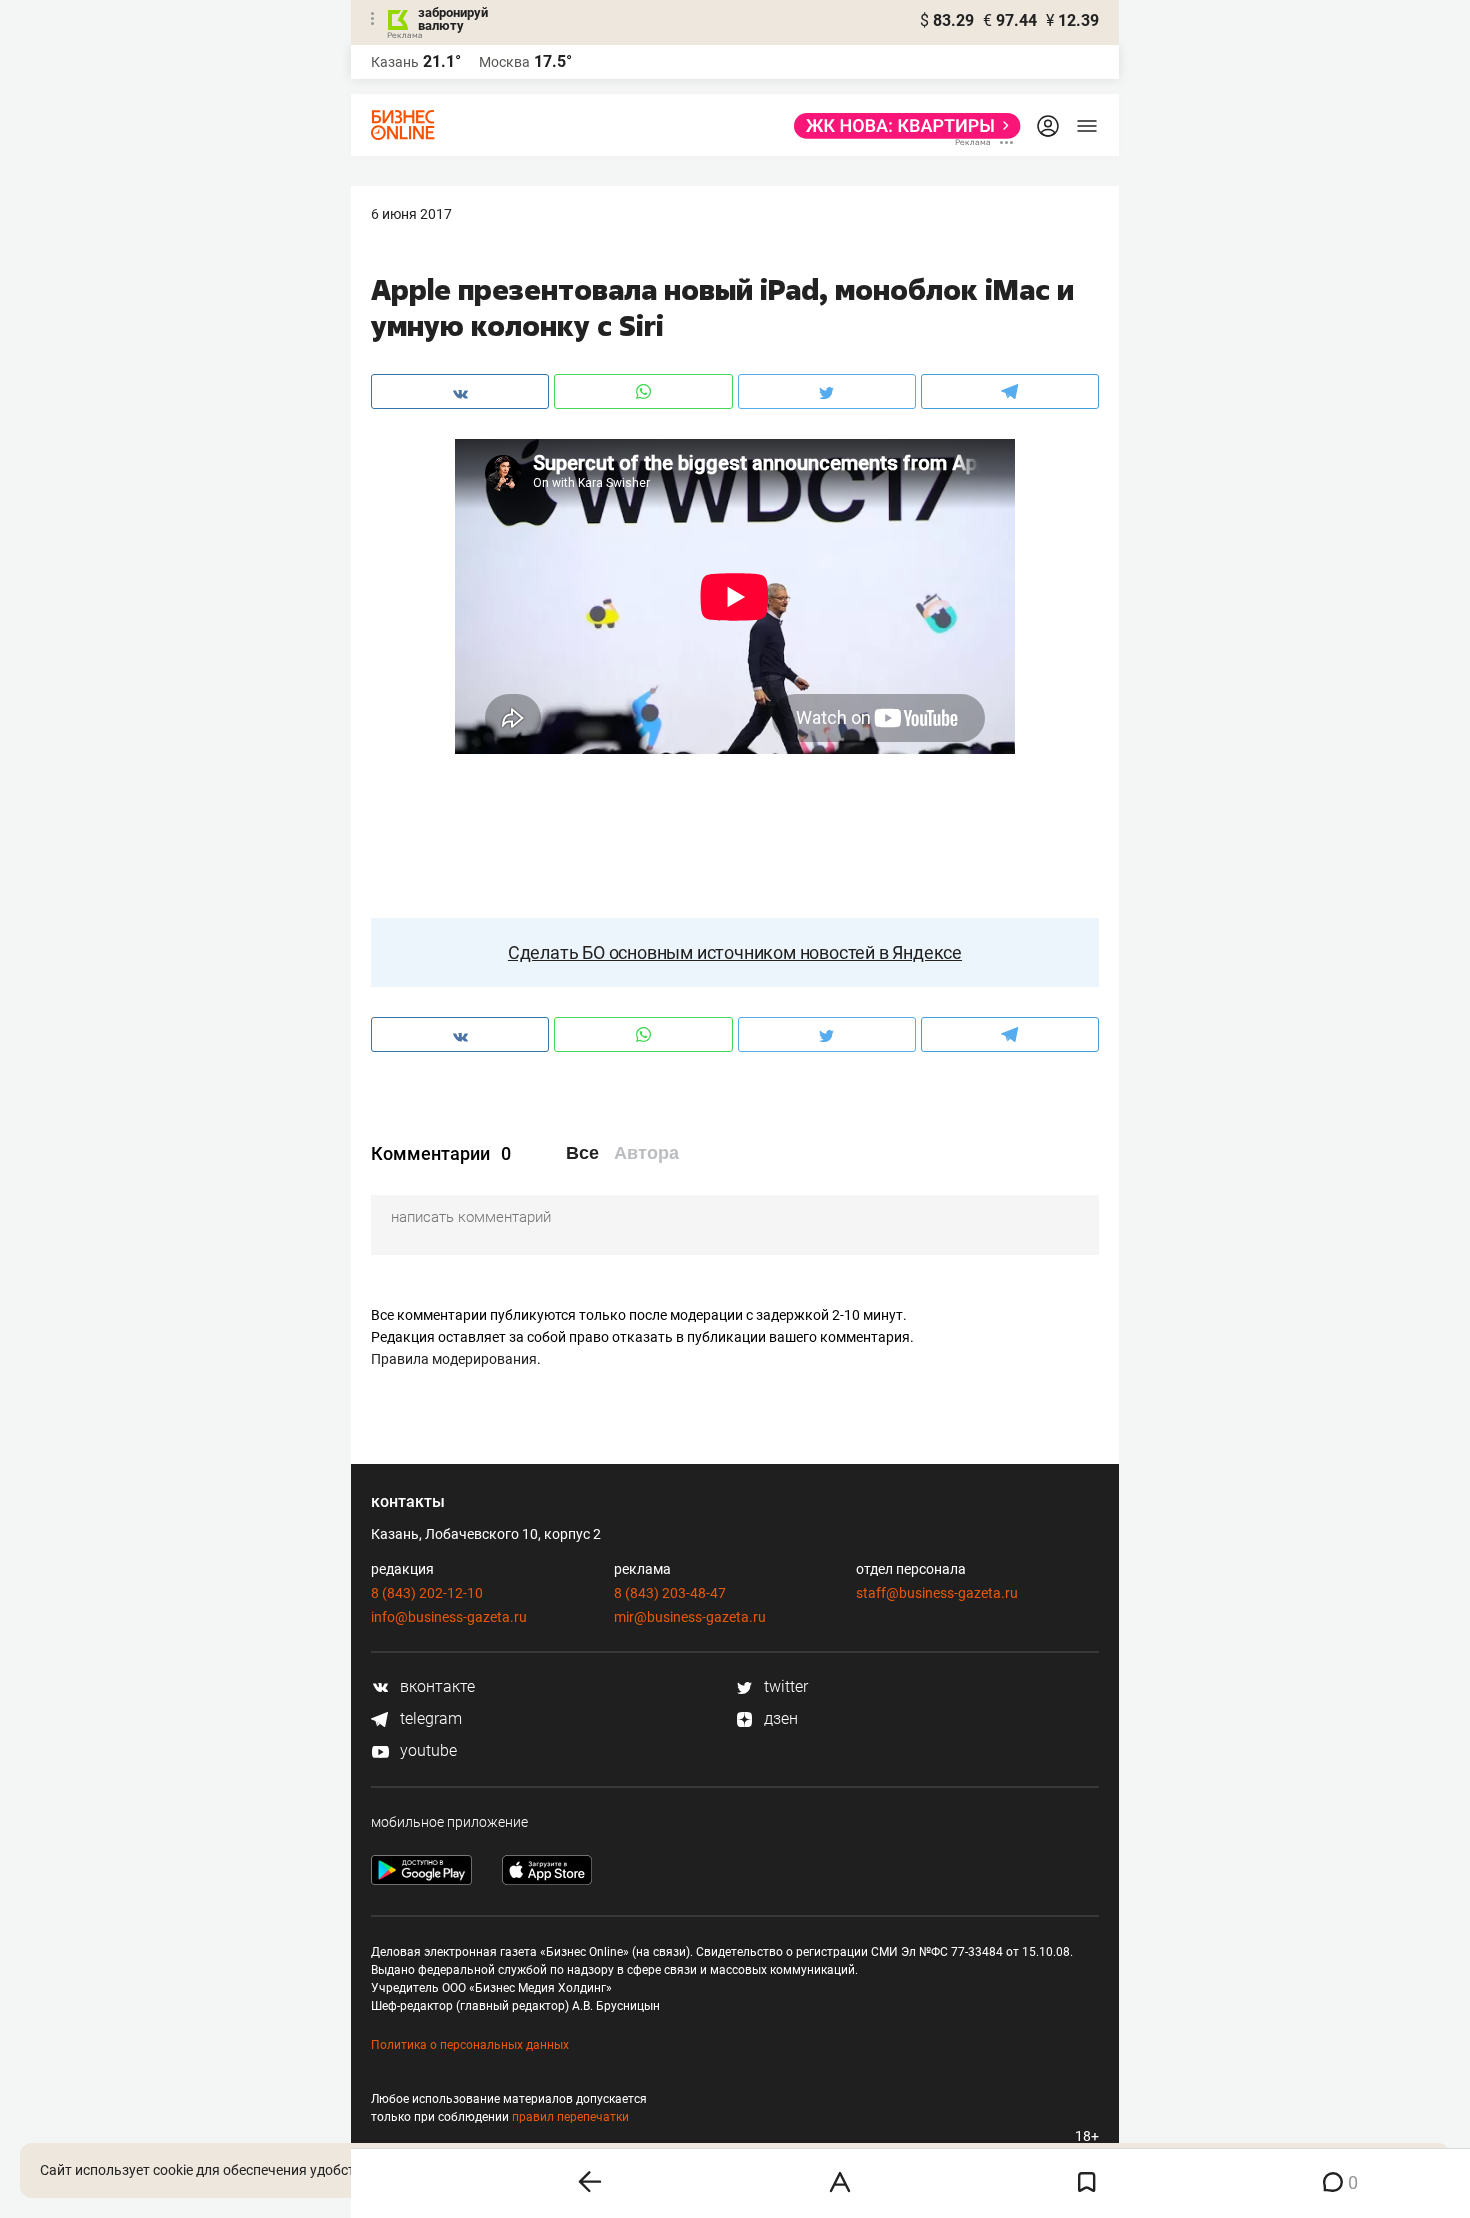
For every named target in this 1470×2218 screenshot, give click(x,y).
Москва (504, 62)
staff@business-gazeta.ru (937, 1593)
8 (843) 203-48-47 (670, 1593)
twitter (784, 1686)
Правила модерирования (454, 1359)
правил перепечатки (570, 2117)
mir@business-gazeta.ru (690, 1617)
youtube (426, 1750)
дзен (779, 1718)
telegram (429, 1718)
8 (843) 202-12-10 (427, 1593)
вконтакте (435, 1686)
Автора (646, 1153)
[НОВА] (901, 126)
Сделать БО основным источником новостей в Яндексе (735, 952)
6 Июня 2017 (411, 214)
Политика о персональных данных (470, 2045)
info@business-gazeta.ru (449, 1617)
